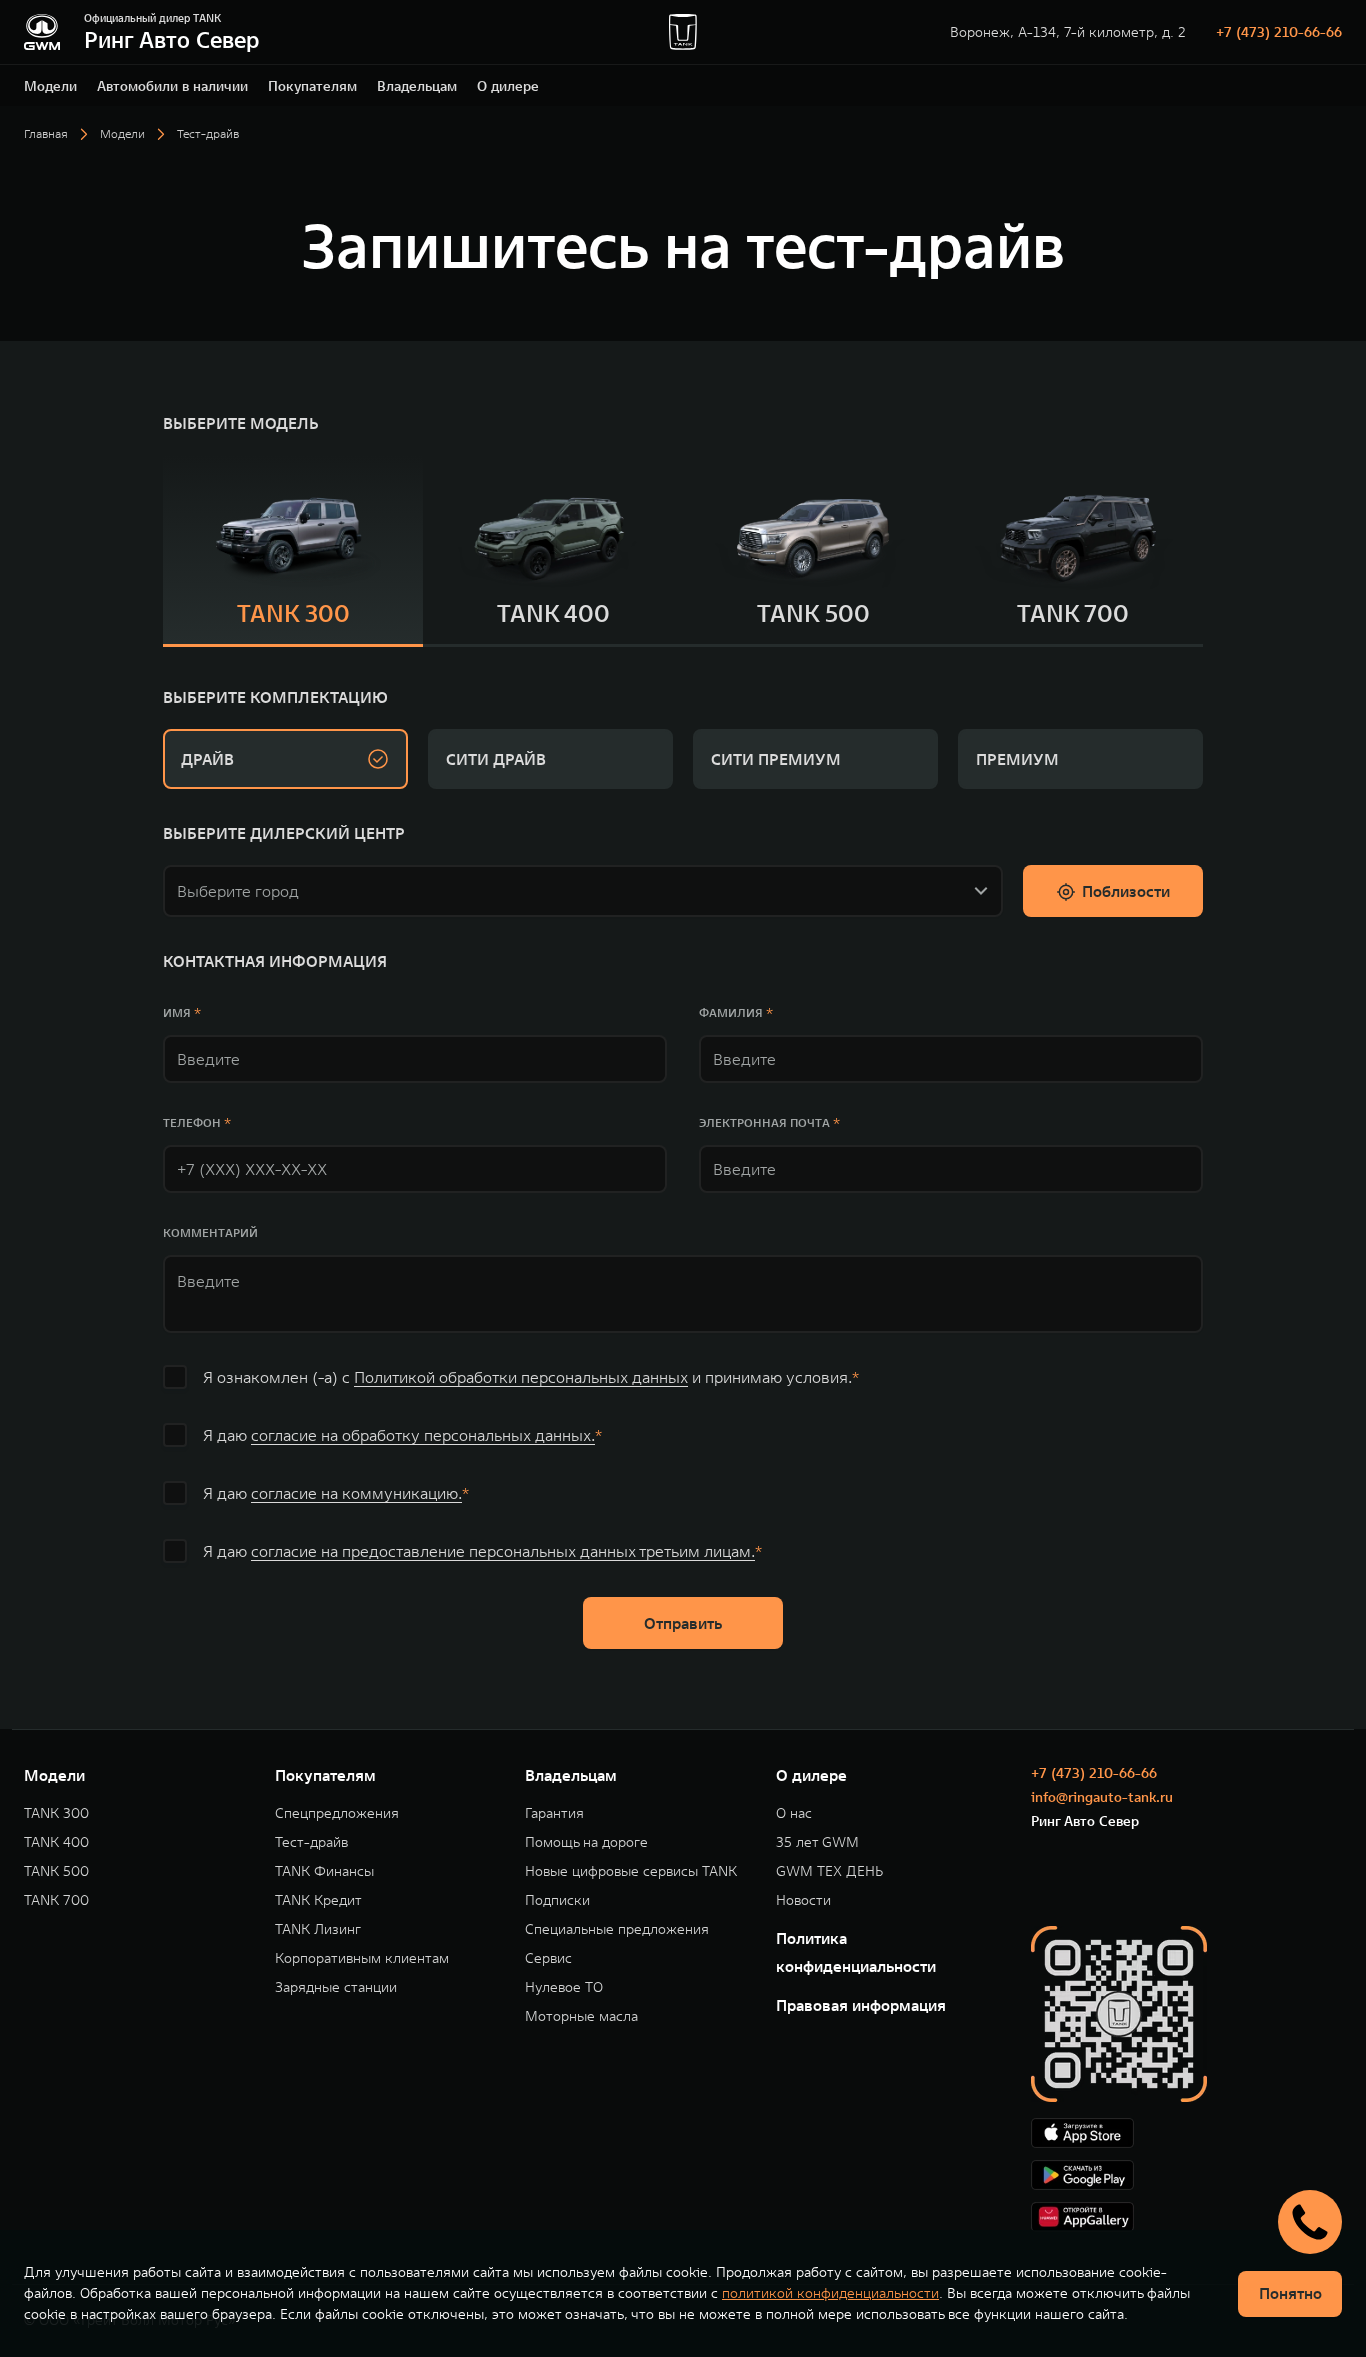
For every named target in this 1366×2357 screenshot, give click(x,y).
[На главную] (42, 32)
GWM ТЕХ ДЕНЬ (829, 1871)
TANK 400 (56, 1842)
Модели (50, 86)
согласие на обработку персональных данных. (423, 1435)
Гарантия (554, 1813)
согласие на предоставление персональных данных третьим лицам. (503, 1551)
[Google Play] (1187, 2175)
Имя (177, 1012)
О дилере (508, 86)
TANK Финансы (324, 1871)
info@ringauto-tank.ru (1102, 1797)
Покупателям (312, 86)
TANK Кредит (318, 1900)
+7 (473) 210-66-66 (1279, 32)
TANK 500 (56, 1871)
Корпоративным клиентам (362, 1958)
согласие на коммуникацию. (356, 1493)
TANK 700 (56, 1900)
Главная (46, 133)
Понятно (1290, 2293)
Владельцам (417, 86)
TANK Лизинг (318, 1929)
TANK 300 (56, 1813)
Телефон (192, 1122)
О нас (794, 1813)
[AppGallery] (1187, 2217)
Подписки (557, 1900)
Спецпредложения (337, 1813)
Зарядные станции (336, 1987)
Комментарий (210, 1232)
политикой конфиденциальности (830, 2293)
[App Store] (1187, 2133)
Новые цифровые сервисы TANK (631, 1871)
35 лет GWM (817, 1842)
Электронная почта (764, 1122)
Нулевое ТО (564, 1987)
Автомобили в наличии (172, 86)
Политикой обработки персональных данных (521, 1377)
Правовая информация (861, 2005)
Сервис (548, 1958)
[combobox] (571, 887)
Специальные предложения (617, 1929)
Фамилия (731, 1012)
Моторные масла (581, 2016)
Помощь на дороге (586, 1842)
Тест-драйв (311, 1842)
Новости (803, 1900)
